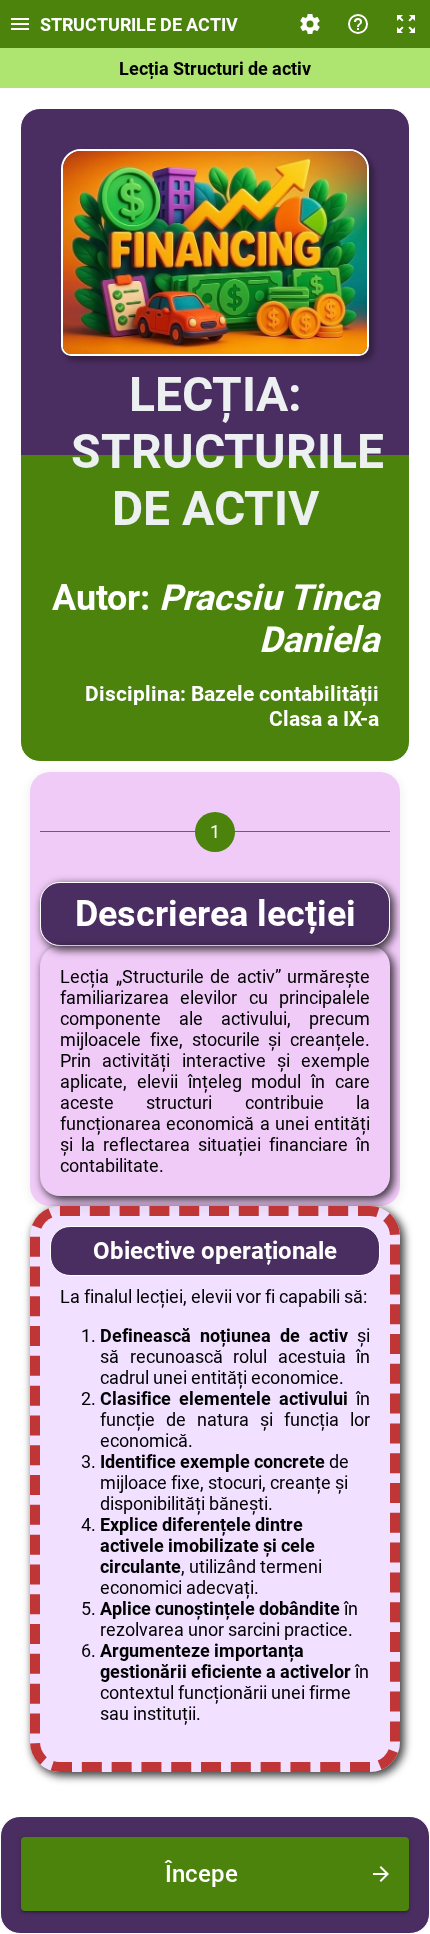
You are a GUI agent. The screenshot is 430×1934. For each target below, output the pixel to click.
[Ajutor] (358, 24)
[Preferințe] (310, 24)
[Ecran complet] (406, 24)
